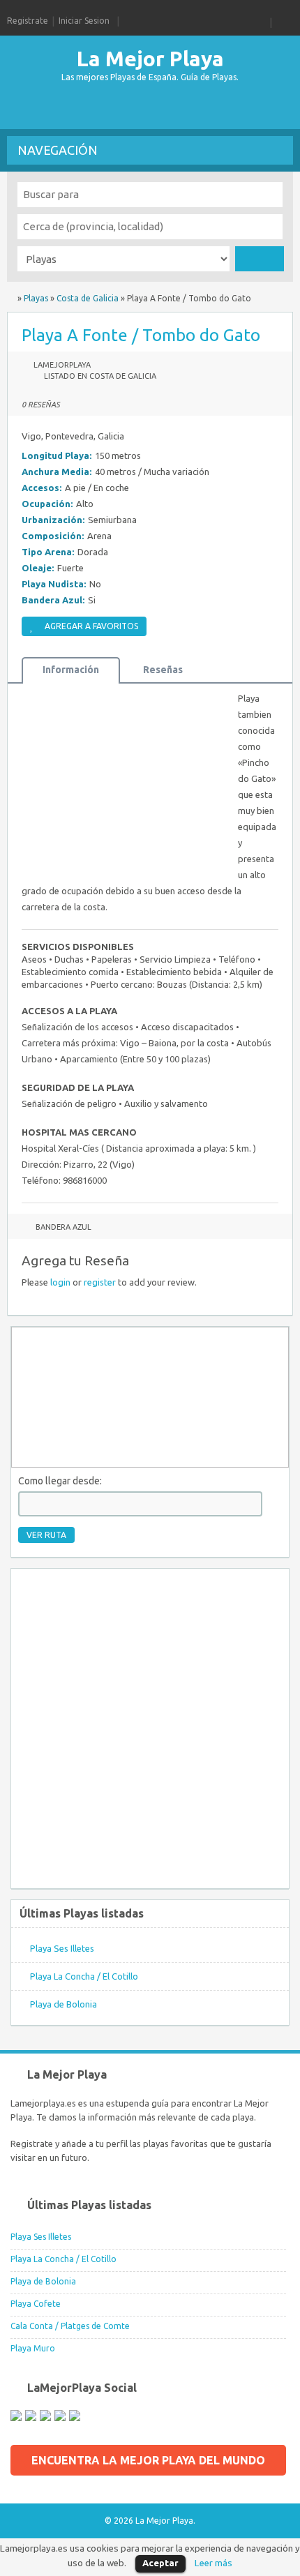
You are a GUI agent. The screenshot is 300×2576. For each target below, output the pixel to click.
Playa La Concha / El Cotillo (84, 1976)
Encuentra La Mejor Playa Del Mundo (148, 2460)
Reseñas (163, 670)
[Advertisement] (119, 108)
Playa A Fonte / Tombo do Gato (141, 335)
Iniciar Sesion (84, 21)
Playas (36, 298)
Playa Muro (33, 2348)
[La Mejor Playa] (11, 298)
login (60, 1282)
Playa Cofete (36, 2304)
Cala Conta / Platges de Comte (70, 2326)
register (100, 1282)
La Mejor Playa (150, 59)
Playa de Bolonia (63, 2004)
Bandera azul (63, 1227)
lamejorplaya (62, 365)
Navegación (58, 150)
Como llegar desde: (60, 1481)
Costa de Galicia (88, 298)
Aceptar (160, 2563)
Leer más (213, 2563)
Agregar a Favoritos (91, 626)
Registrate (28, 21)
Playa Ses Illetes (62, 1948)
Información (71, 670)
